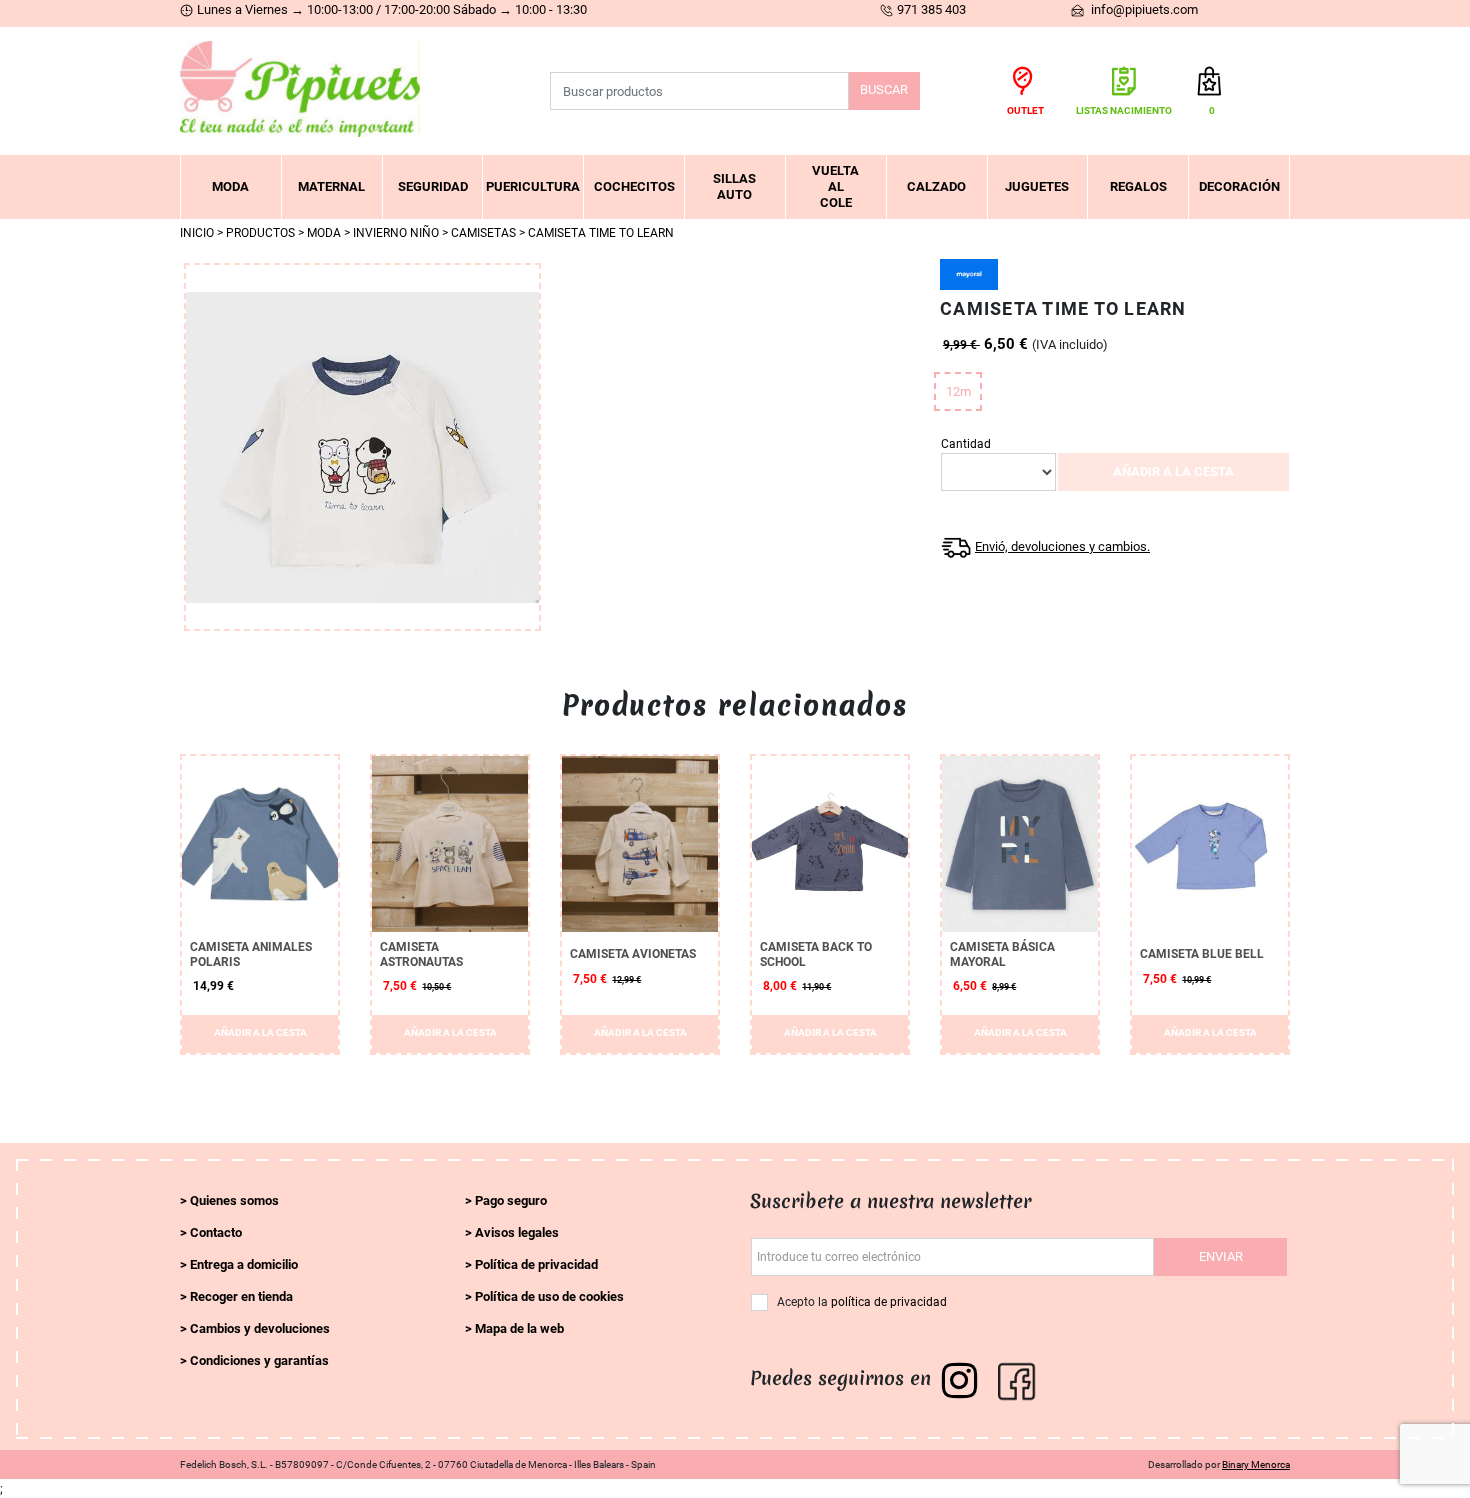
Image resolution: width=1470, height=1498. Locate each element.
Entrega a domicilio (244, 1264)
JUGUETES (1037, 186)
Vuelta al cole (835, 186)
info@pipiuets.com (1143, 9)
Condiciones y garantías (259, 1360)
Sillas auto (734, 186)
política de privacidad (889, 1302)
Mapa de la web (519, 1328)
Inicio (197, 233)
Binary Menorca (1256, 1464)
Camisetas (483, 233)
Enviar (1221, 1256)
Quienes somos (234, 1200)
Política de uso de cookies (549, 1296)
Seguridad (433, 186)
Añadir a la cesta (1173, 471)
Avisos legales (517, 1232)
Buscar (884, 89)
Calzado (936, 186)
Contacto (216, 1232)
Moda (230, 186)
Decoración (1239, 186)
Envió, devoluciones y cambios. (1062, 546)
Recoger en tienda (241, 1296)
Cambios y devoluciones (260, 1328)
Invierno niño (396, 233)
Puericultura (533, 186)
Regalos (1138, 186)
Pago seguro (511, 1200)
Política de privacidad (536, 1264)
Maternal (331, 186)
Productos (260, 233)
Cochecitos (634, 186)
